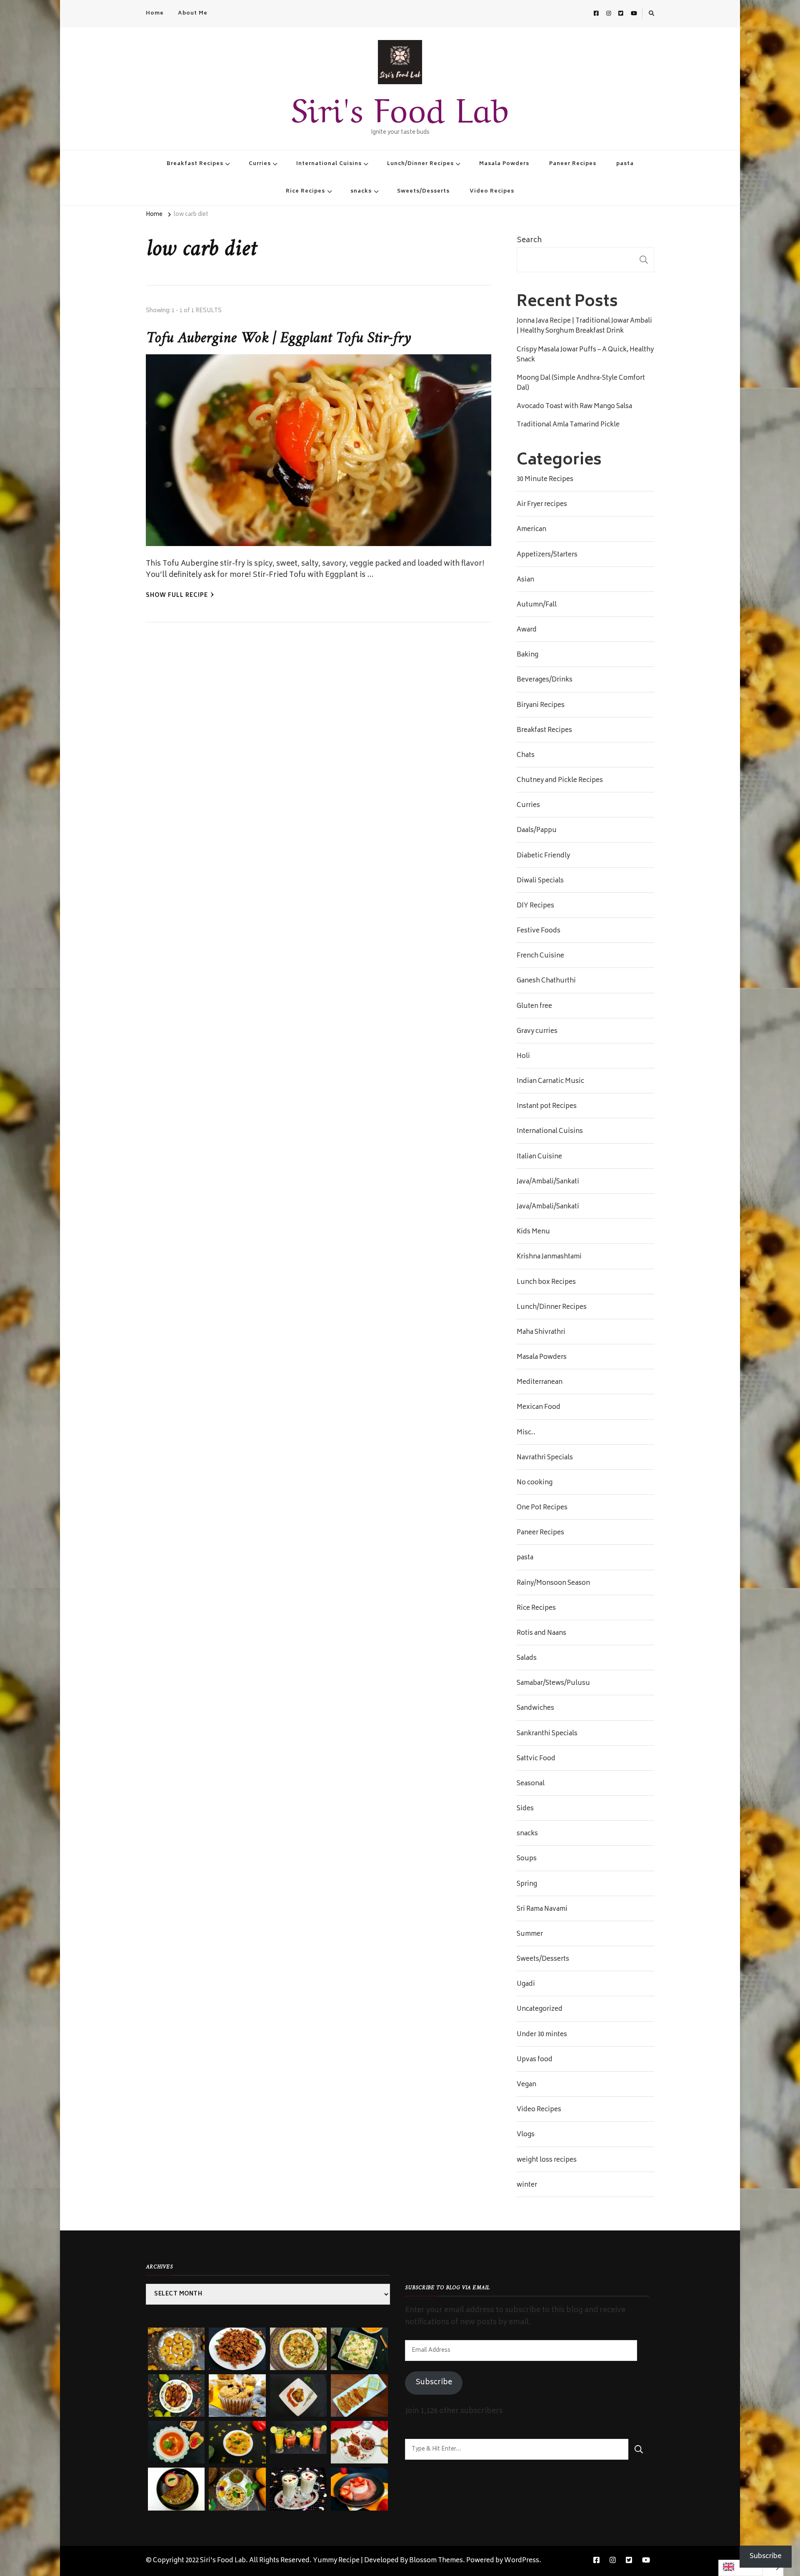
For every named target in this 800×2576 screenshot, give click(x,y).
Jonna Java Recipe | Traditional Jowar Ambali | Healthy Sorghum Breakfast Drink (584, 326)
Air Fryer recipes (542, 505)
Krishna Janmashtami (549, 1257)
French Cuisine (540, 956)
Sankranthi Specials (547, 1734)
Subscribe (434, 2383)
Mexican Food (539, 1408)
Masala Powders (504, 164)
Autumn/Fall (537, 605)
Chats (526, 756)
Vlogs (526, 2135)
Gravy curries (537, 1032)
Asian (525, 580)
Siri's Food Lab (400, 106)
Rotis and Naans (541, 1634)
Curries (260, 164)
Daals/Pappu (537, 831)
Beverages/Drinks (545, 680)
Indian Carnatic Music (550, 1082)
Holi (523, 1057)
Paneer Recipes (573, 164)
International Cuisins (329, 164)
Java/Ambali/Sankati (548, 1182)
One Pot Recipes (542, 1508)
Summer (530, 1935)
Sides (525, 1809)
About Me (193, 13)
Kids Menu (533, 1232)
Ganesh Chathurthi (546, 981)
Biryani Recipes (541, 706)
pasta (625, 164)
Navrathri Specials (545, 1458)
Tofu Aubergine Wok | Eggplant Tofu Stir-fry (278, 338)
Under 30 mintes (542, 2035)
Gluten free (534, 1007)
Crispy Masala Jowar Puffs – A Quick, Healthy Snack (585, 355)
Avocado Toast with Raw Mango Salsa (574, 407)
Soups (527, 1859)
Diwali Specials (540, 881)
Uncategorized (540, 2010)
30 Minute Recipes (545, 480)
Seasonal (531, 1784)
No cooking (535, 1483)
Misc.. (526, 1433)
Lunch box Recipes (546, 1283)
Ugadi (526, 1985)
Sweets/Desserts (423, 191)
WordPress (522, 2561)
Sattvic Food (536, 1759)
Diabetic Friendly (543, 856)
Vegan (526, 2085)
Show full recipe (177, 596)
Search (529, 241)
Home (155, 13)
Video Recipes (492, 191)
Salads (527, 1659)
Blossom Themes (436, 2561)
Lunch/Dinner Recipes (420, 164)
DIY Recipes (535, 906)
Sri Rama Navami (542, 1909)
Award (527, 630)
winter (527, 2185)
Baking (527, 655)
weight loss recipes (547, 2160)
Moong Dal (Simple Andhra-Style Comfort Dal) (581, 383)
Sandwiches (535, 1709)
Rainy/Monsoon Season (553, 1584)
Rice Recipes (305, 191)
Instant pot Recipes (547, 1107)
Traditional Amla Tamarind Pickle (568, 425)
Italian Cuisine (539, 1157)
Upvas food (535, 2060)
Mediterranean (540, 1383)
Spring (527, 1884)
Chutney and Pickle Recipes (560, 781)
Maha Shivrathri (541, 1333)
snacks (361, 191)
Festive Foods (539, 931)
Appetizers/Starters (547, 555)
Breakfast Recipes (195, 164)
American (531, 530)
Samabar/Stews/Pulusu (553, 1684)
